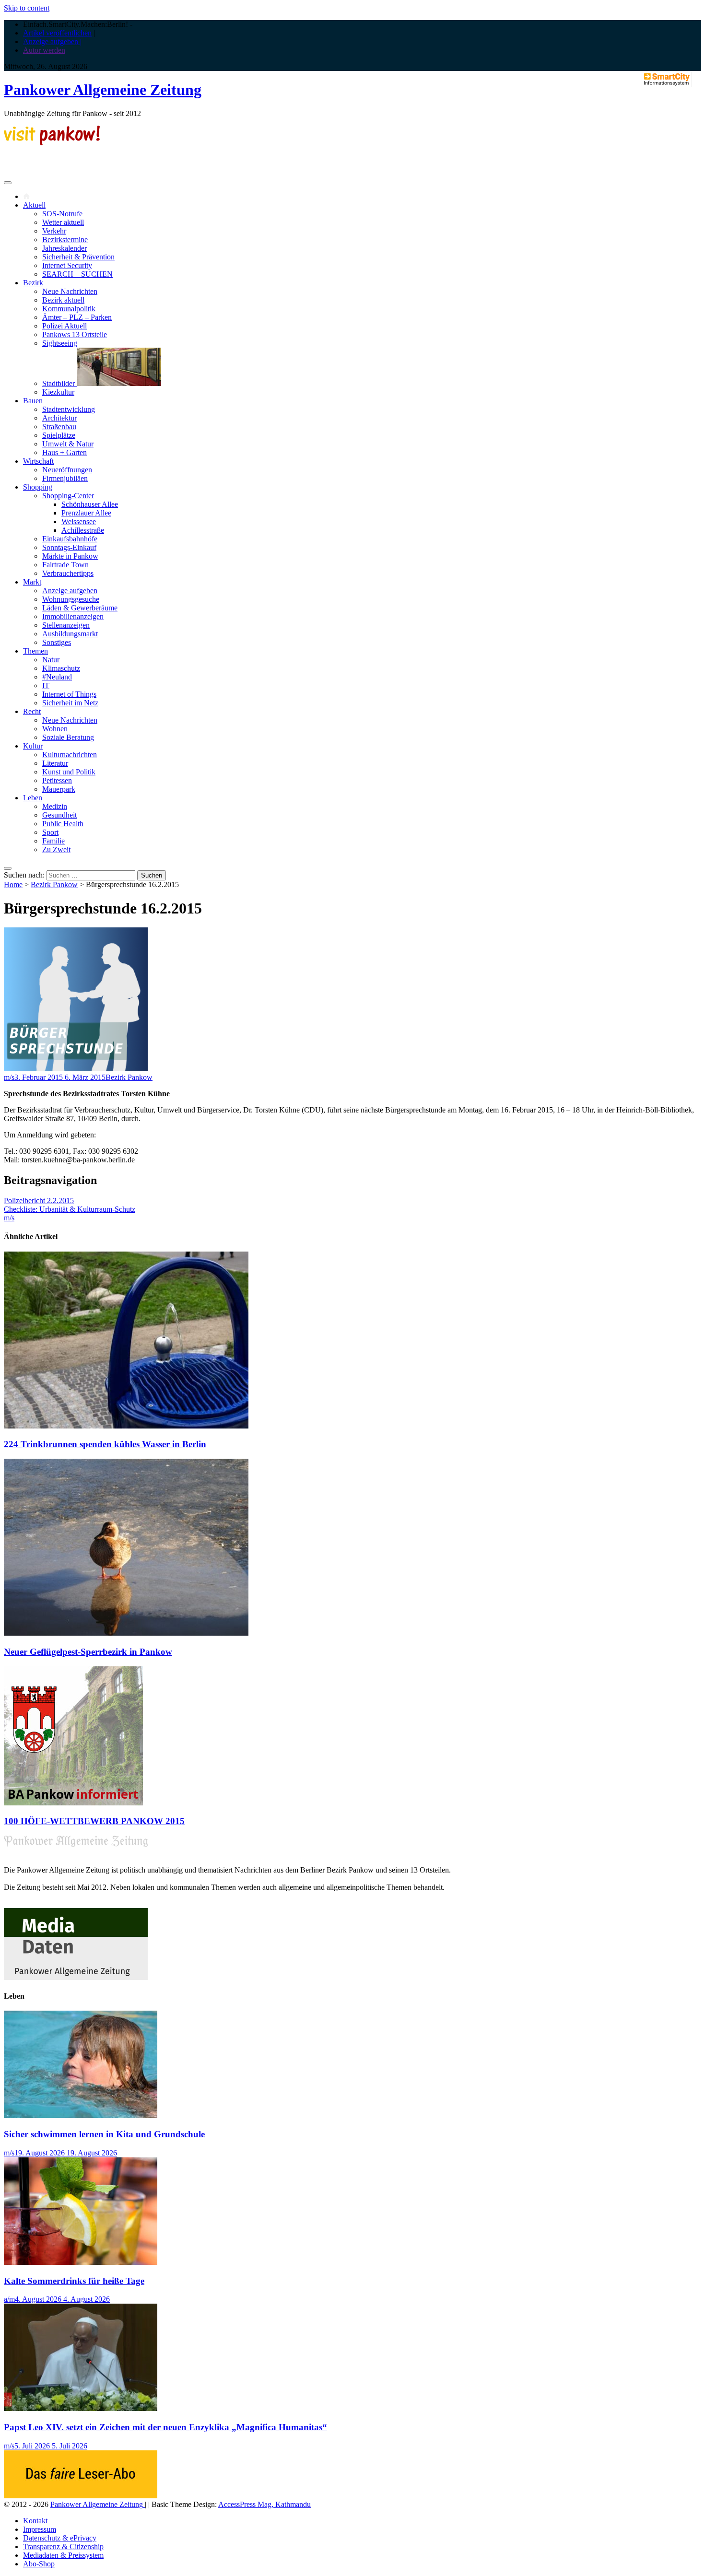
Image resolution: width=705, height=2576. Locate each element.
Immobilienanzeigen (73, 616)
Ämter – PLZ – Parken (77, 317)
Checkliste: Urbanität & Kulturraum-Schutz (70, 1209)
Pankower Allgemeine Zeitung (103, 90)
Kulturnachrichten (70, 755)
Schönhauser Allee (90, 504)
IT (46, 685)
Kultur (33, 746)
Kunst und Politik (69, 772)
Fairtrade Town (65, 565)
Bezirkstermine (65, 240)
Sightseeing (60, 343)
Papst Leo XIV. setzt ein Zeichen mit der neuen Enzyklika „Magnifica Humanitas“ (165, 2427)
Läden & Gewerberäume (80, 608)
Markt (32, 582)
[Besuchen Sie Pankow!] (52, 143)
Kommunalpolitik (69, 309)
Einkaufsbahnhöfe (70, 539)
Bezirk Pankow (54, 884)
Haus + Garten (65, 452)
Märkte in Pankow (70, 556)
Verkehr (54, 231)
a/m (9, 2299)
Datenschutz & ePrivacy (60, 2538)
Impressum (40, 2529)
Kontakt (35, 2521)
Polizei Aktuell (65, 326)
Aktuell (34, 205)
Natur (51, 660)
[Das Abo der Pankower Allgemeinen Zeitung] (81, 2496)
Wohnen (55, 729)
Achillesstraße (83, 530)
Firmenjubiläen (65, 478)
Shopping (38, 487)
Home (13, 884)
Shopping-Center (68, 496)
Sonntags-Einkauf (69, 547)
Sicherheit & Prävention (78, 257)
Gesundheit (59, 815)
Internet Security (67, 265)
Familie (53, 841)
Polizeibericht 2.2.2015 (39, 1200)
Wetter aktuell (63, 222)
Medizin (55, 806)
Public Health (63, 824)
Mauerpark (59, 789)
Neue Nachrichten (70, 291)
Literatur (55, 763)
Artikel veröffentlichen (57, 33)
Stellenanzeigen (66, 625)
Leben (33, 798)
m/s (9, 1077)
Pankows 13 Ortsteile (75, 334)
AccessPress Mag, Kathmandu (264, 2504)
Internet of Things (69, 694)
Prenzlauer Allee (86, 513)
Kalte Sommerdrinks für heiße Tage (74, 2281)
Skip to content (27, 8)
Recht (32, 711)
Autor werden (44, 50)
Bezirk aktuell (63, 300)
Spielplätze (59, 435)
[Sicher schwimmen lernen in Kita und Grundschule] (81, 2115)
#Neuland (57, 677)
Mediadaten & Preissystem (63, 2555)
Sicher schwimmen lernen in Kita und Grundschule (104, 2134)
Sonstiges (57, 642)
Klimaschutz (61, 668)
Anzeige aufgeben (70, 591)
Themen (35, 651)
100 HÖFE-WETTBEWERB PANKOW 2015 (94, 1821)
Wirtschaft (38, 461)
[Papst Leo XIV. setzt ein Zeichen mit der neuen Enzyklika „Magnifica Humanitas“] (81, 2408)
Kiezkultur (58, 392)
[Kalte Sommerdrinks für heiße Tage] (81, 2262)
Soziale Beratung (68, 737)
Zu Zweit (56, 849)
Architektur (59, 418)
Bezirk (33, 283)
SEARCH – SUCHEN (77, 274)
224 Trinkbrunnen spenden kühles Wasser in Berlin (105, 1444)
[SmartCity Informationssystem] (667, 80)
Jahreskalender (65, 248)
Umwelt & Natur (68, 444)
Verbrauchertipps (68, 573)
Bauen (33, 401)
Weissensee (79, 521)
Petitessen (57, 780)
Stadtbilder (59, 383)
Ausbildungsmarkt (70, 634)
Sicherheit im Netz (70, 703)
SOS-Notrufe (62, 214)
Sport (50, 832)
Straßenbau (59, 427)
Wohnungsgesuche (71, 599)
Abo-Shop (39, 2564)
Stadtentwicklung (69, 409)
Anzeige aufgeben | (52, 41)
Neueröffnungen (67, 470)
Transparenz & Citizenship (63, 2547)
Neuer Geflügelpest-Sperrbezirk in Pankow (88, 1652)
